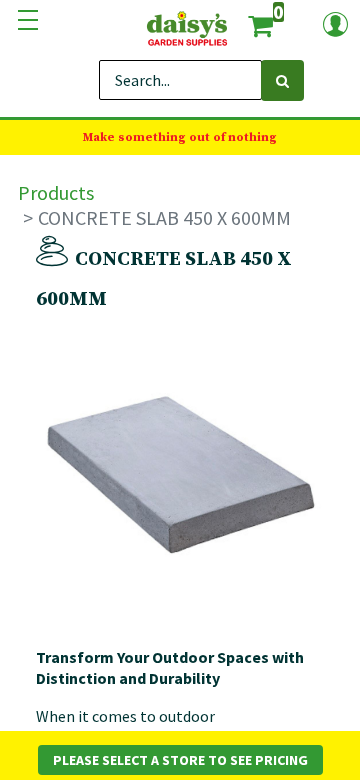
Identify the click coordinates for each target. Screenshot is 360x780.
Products (56, 192)
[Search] (282, 80)
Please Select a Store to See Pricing (180, 760)
